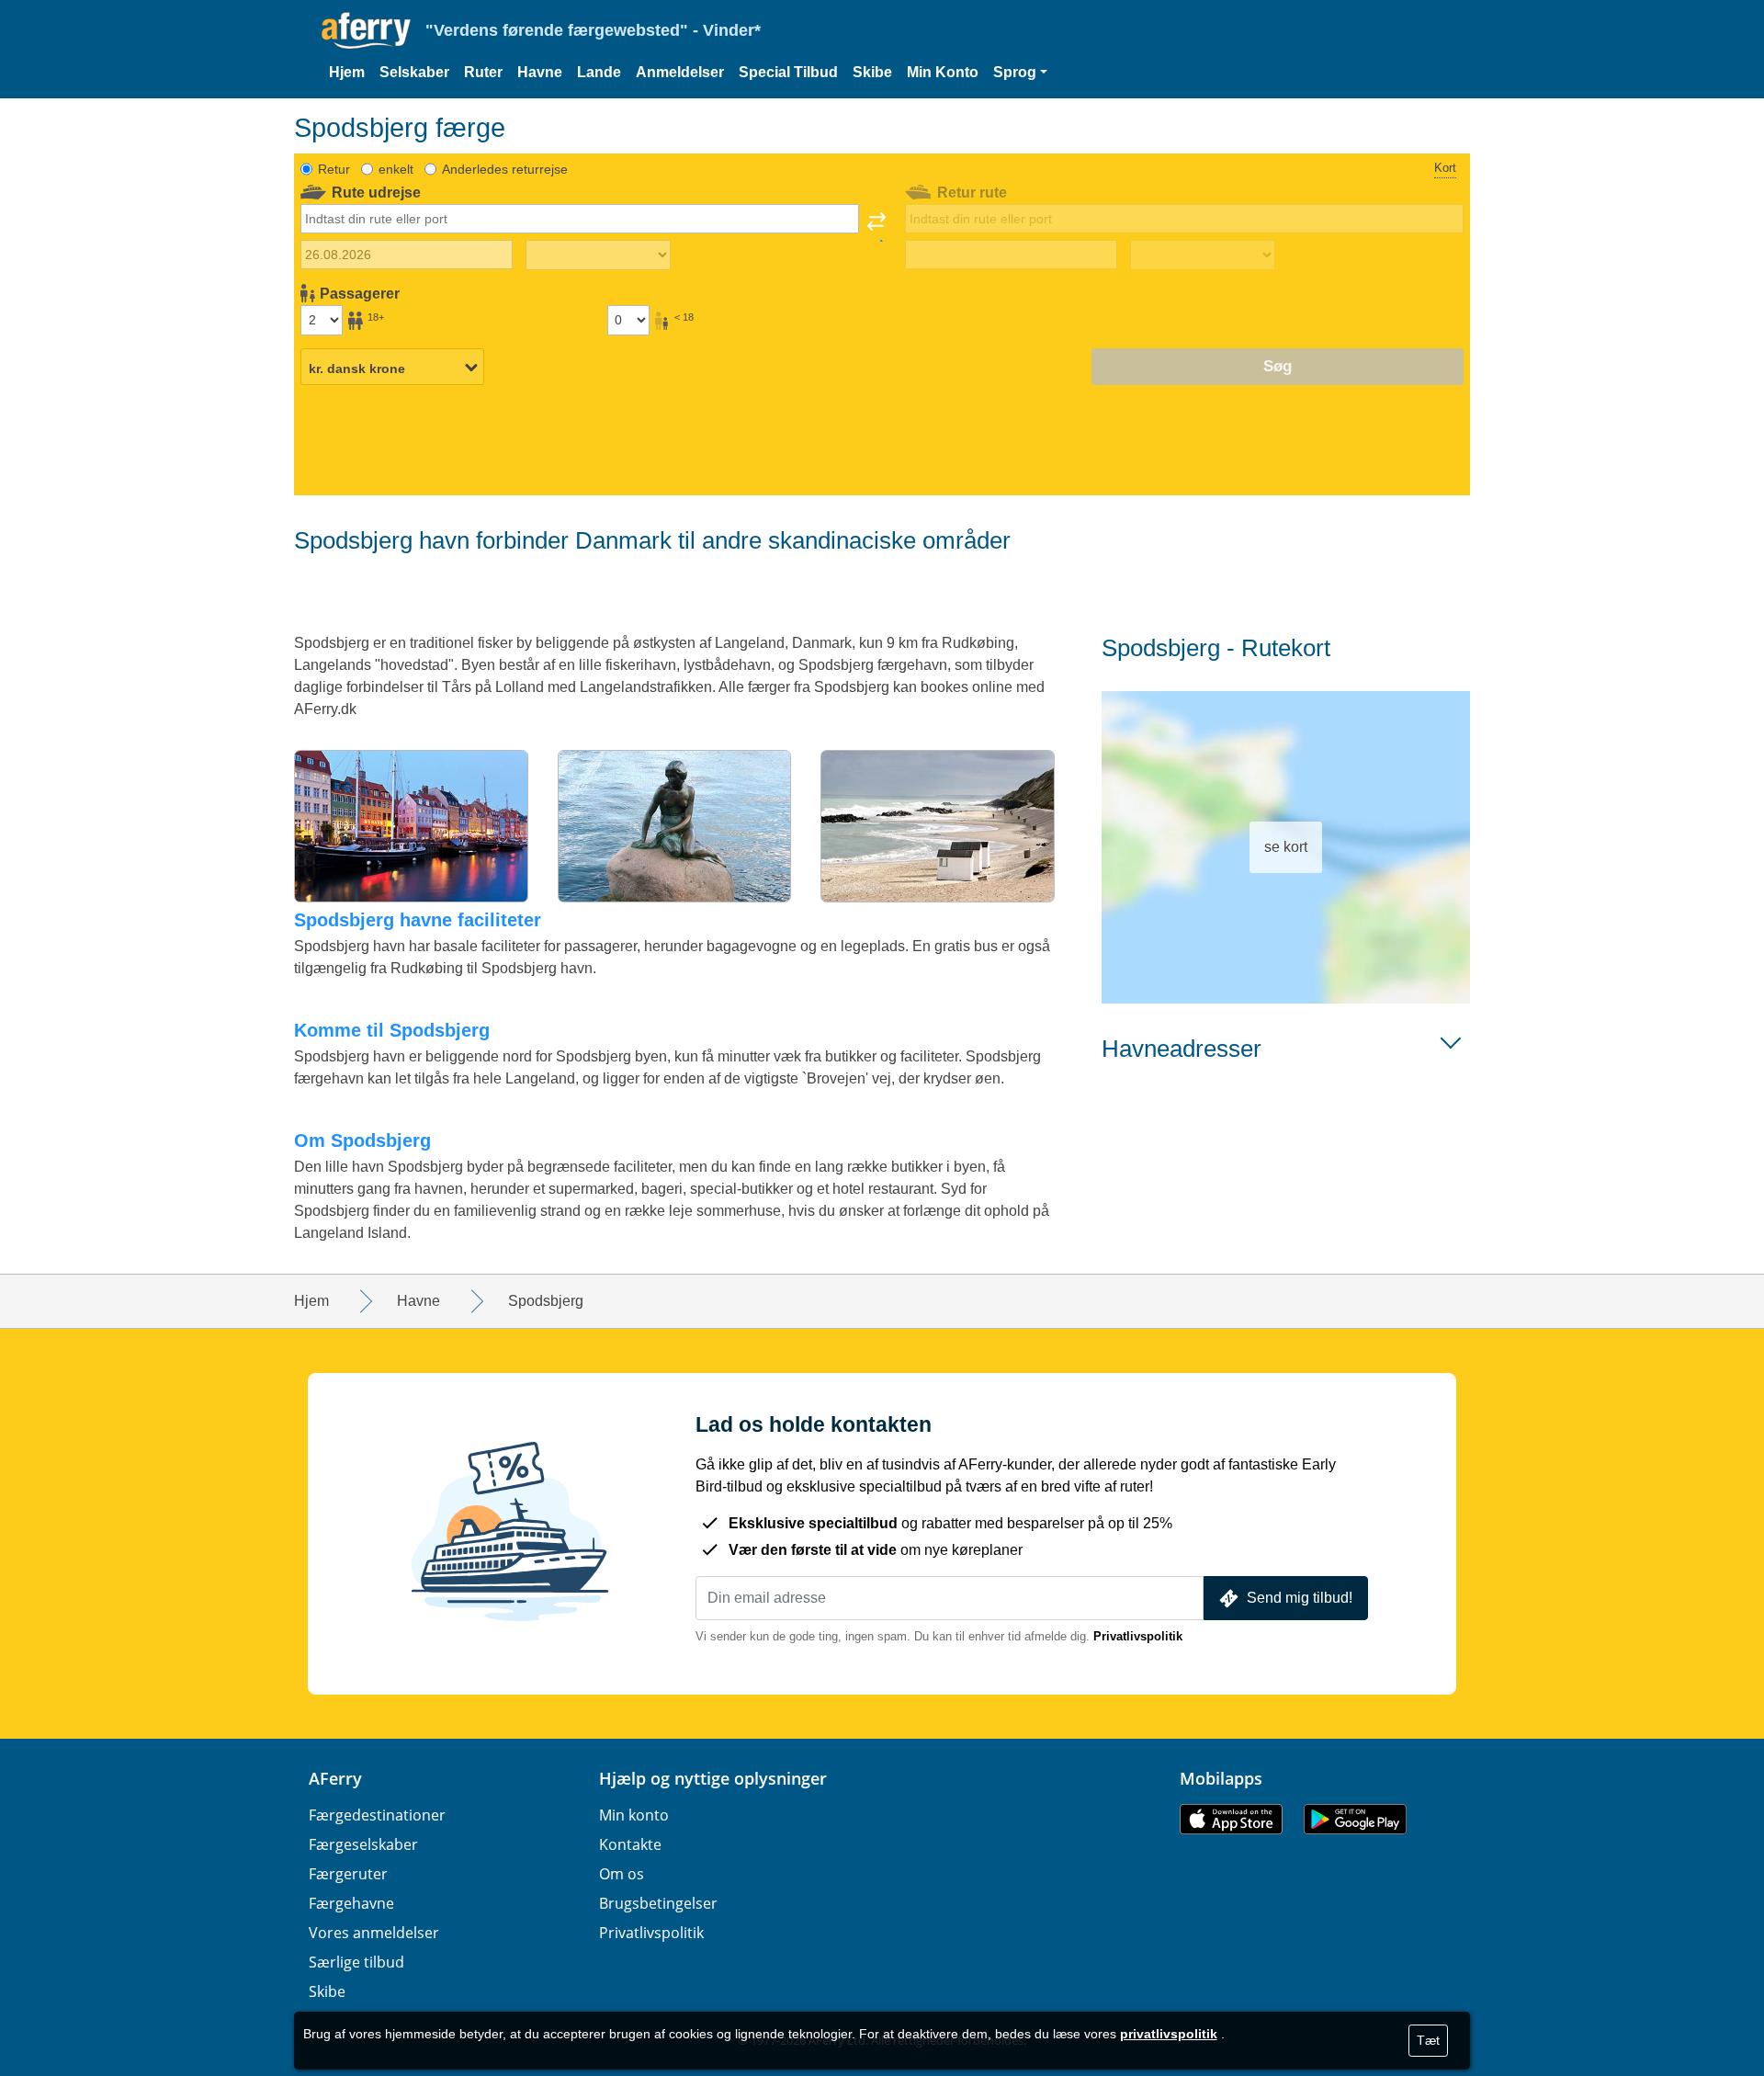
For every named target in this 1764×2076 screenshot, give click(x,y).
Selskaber (414, 72)
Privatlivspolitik (1138, 1636)
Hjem (347, 72)
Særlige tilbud (356, 1962)
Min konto (634, 1815)
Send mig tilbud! (1300, 1598)
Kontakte (630, 1844)
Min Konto (943, 72)
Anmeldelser (680, 72)
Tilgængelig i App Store (1231, 1819)
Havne (540, 72)
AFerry (335, 1778)
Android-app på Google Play (1355, 1819)
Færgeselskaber (363, 1844)
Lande (599, 72)
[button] (1020, 73)
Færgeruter (348, 1874)
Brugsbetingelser (658, 1903)
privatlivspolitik (1169, 2034)
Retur (334, 169)
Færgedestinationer (377, 1815)
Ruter (483, 72)
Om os (622, 1874)
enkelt (396, 169)
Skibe (872, 72)
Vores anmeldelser (374, 1933)
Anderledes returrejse (505, 169)
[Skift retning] (876, 227)
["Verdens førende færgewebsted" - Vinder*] (366, 31)
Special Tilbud (788, 72)
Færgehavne (351, 1903)
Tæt (1428, 2040)
